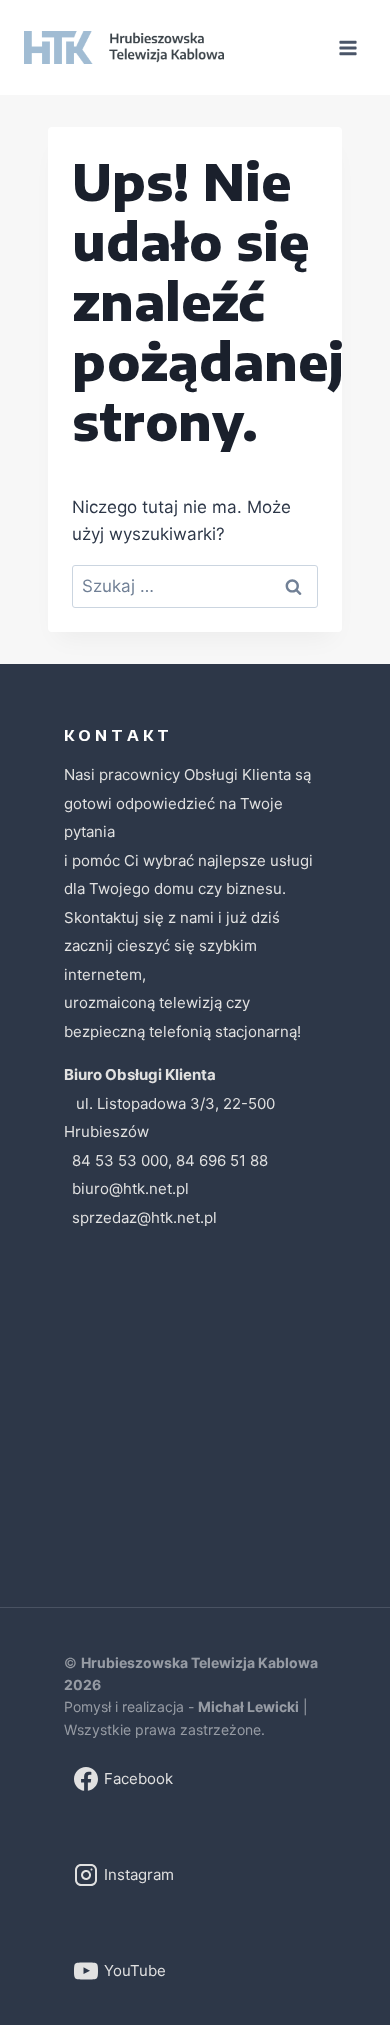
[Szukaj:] (195, 586)
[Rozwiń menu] (347, 47)
